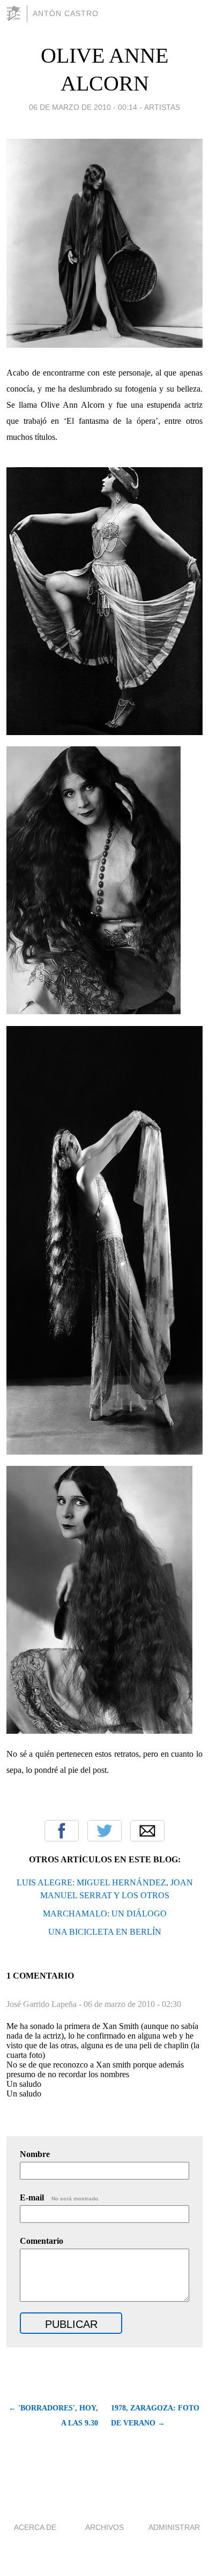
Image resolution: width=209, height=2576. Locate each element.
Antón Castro (66, 13)
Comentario (42, 2241)
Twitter (104, 1831)
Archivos (104, 2527)
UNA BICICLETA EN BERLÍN (105, 1932)
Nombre (35, 2154)
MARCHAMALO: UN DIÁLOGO (105, 1914)
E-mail (60, 2197)
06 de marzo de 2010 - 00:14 (83, 107)
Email (147, 1831)
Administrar (174, 2527)
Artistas (162, 107)
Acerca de (35, 2527)
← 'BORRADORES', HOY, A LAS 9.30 (53, 2416)
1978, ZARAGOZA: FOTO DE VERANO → (155, 2416)
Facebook (62, 1831)
